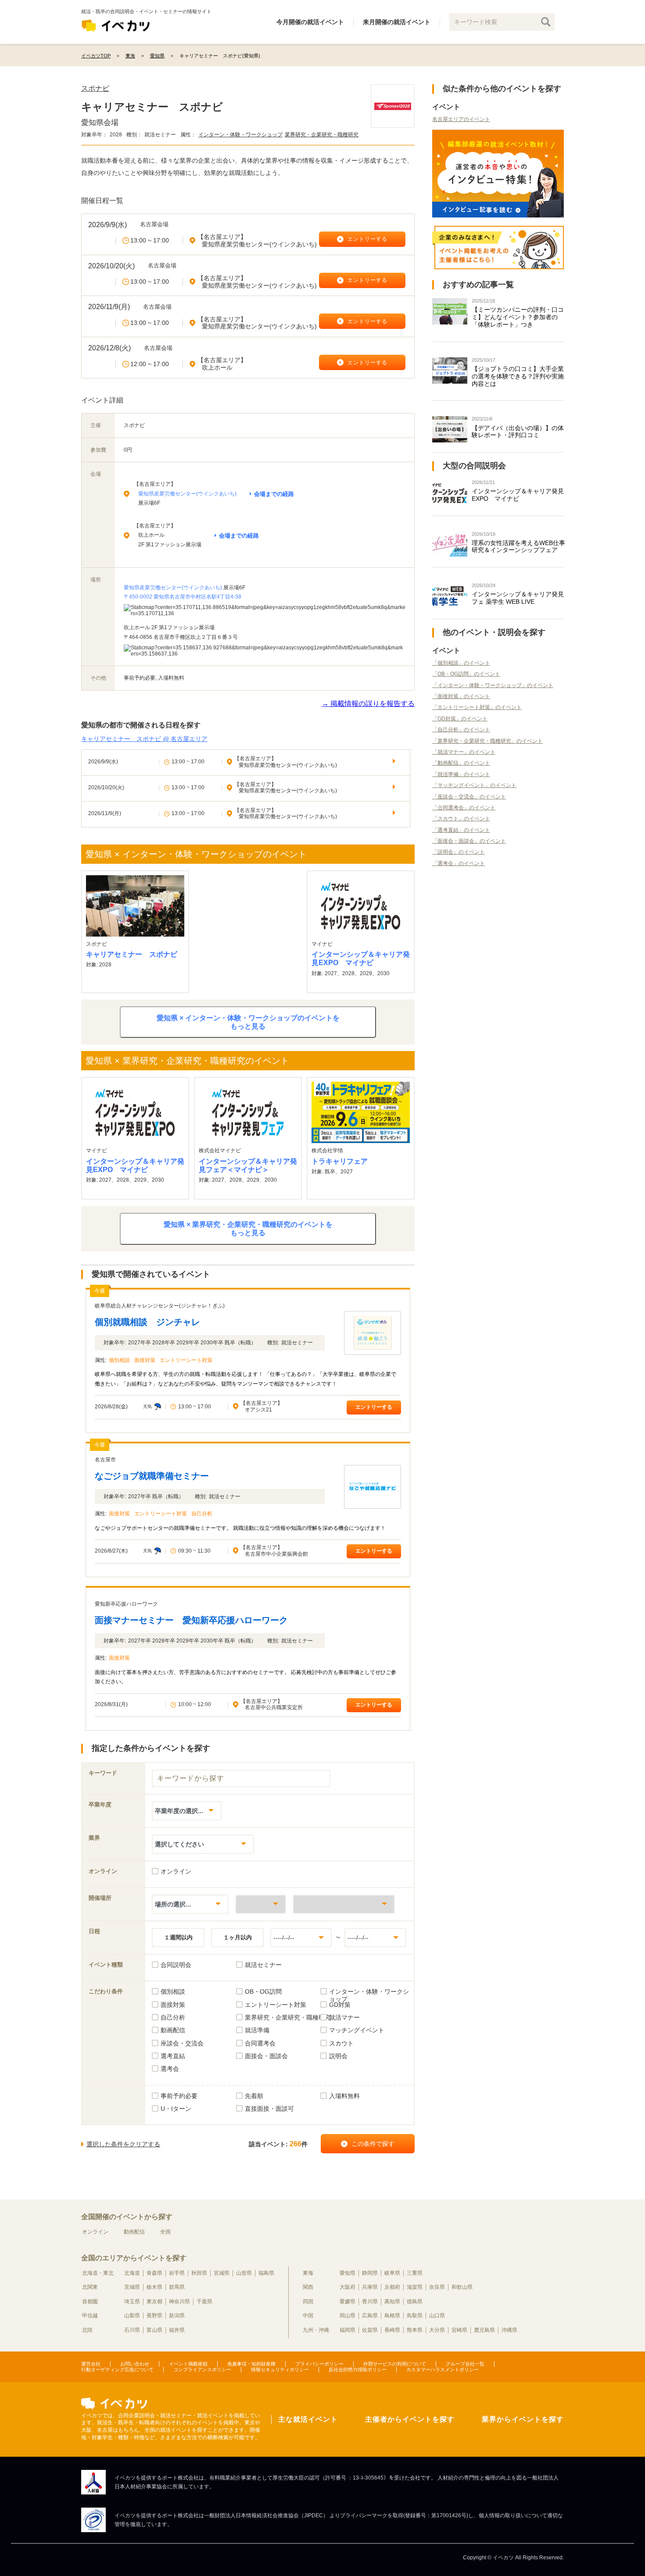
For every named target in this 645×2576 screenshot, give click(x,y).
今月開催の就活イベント (310, 22)
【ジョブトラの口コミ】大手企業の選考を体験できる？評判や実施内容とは (518, 376)
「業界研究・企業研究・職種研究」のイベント (487, 741)
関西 (308, 2287)
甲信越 (90, 2316)
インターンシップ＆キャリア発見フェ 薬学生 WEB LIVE (518, 598)
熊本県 (415, 2330)
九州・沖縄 (316, 2330)
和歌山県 (462, 2287)
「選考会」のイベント (459, 863)
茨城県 (132, 2287)
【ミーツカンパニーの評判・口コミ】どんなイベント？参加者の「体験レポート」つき (518, 317)
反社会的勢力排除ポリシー (358, 2369)
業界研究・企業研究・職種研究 (322, 135)
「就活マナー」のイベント (464, 752)
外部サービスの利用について (395, 2364)
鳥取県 (415, 2316)
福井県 (177, 2330)
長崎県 (392, 2330)
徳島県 (415, 2302)
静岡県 (370, 2273)
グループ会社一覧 (465, 2364)
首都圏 (90, 2302)
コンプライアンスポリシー (202, 2369)
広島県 (370, 2316)
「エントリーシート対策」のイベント (477, 707)
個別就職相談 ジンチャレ (147, 1322)
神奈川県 (179, 2302)
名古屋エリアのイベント (461, 119)
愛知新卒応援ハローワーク (126, 1604)
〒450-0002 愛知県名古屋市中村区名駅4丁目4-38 (183, 597)
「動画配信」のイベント (461, 763)
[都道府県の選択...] (261, 1904)
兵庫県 (370, 2287)
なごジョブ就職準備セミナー (152, 1476)
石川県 (132, 2330)
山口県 (437, 2316)
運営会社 (91, 2364)
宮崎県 (459, 2330)
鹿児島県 (484, 2330)
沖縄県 (509, 2330)
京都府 (392, 2287)
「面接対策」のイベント (461, 696)
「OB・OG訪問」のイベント (466, 674)
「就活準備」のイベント (461, 774)
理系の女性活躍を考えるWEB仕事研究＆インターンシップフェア (518, 547)
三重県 (415, 2273)
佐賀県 (370, 2330)
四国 (308, 2302)
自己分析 (202, 1514)
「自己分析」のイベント (461, 730)
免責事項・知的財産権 (251, 2364)
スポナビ (95, 88)
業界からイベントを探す (523, 2419)
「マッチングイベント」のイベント (474, 785)
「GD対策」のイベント (460, 719)
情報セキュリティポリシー (280, 2369)
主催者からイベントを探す (410, 2419)
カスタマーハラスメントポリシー (443, 2369)
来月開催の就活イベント (397, 22)
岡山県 (348, 2316)
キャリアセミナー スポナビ (132, 954)
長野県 (154, 2316)
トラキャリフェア (340, 1161)
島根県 (392, 2316)
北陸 (87, 2330)
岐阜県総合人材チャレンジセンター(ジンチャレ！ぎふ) (160, 1306)
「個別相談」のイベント (461, 663)
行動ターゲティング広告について (117, 2369)
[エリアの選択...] (344, 1904)
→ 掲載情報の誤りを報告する (368, 704)
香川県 (370, 2302)
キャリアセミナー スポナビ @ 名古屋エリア (144, 739)
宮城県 (222, 2273)
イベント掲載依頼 (188, 2364)
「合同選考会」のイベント (464, 808)
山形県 (244, 2273)
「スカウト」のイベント (461, 819)
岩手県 (177, 2273)
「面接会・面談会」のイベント (469, 841)
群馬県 (177, 2287)
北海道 (132, 2273)
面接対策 (145, 1360)
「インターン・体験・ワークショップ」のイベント (493, 685)
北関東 (90, 2287)
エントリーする (374, 1407)
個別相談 (119, 1360)
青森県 (154, 2273)
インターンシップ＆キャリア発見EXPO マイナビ (361, 958)
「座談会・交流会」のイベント (469, 797)
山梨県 (132, 2316)
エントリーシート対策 (186, 1360)
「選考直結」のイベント (461, 830)
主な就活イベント (308, 2419)
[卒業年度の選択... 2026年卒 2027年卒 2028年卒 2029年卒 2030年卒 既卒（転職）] (187, 1811)
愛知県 (348, 2273)
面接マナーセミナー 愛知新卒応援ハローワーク (191, 1620)
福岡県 (348, 2330)
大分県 (437, 2330)
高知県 (392, 2302)
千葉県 (204, 2302)
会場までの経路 (274, 494)
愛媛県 (348, 2302)
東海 (308, 2273)
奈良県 (437, 2287)
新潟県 (177, 2316)
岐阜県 (392, 2273)
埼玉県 (132, 2302)
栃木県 (154, 2287)
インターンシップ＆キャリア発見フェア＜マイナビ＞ (248, 1165)
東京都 (154, 2302)
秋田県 (199, 2273)
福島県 (266, 2273)
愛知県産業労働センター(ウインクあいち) (187, 494)
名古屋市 (105, 1460)
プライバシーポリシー (319, 2364)
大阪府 (348, 2287)
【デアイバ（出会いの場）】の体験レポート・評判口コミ (518, 432)
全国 (165, 2232)
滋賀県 (415, 2287)
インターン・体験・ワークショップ (240, 135)
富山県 (154, 2330)
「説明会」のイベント (459, 852)
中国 (308, 2316)
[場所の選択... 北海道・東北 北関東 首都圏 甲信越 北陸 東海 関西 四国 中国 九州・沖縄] (190, 1904)
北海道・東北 (98, 2273)
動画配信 (134, 2232)
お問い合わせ (135, 2364)
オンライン (95, 2232)
